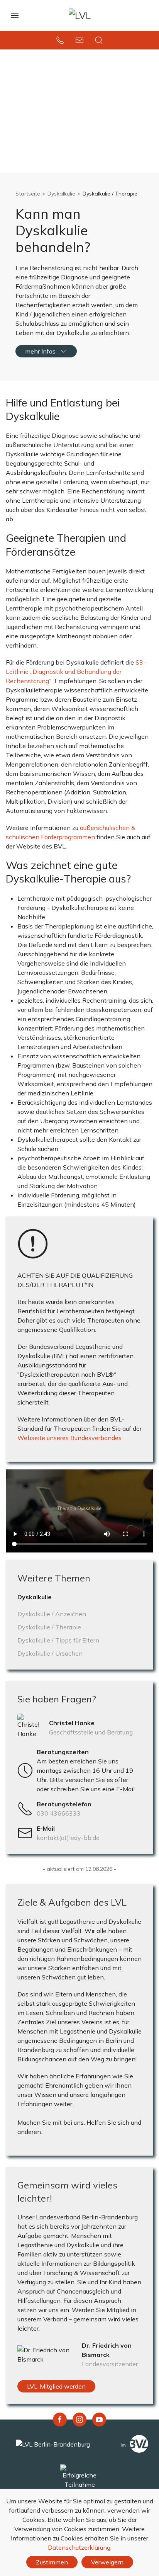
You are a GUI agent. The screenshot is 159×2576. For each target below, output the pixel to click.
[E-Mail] (79, 40)
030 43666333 (59, 1813)
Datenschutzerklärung (79, 2547)
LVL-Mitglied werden (56, 2386)
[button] (99, 40)
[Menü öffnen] (15, 15)
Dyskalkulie (61, 194)
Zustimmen (52, 2562)
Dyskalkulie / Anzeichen (52, 1614)
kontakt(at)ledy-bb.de (68, 1838)
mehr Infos (40, 351)
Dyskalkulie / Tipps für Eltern (58, 1640)
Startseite (28, 194)
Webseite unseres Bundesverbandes (69, 1438)
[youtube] (99, 2420)
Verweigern (107, 2562)
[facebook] (60, 2420)
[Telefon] (60, 40)
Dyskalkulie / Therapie (49, 1627)
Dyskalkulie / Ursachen (50, 1653)
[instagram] (79, 2420)
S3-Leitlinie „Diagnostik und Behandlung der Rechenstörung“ (76, 672)
